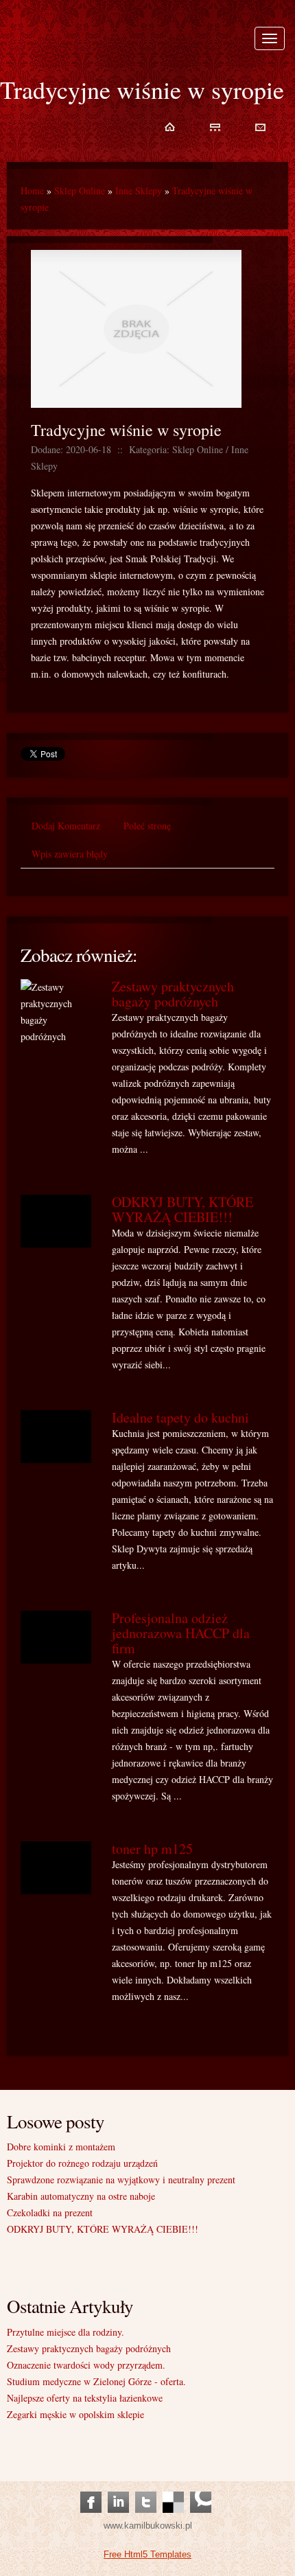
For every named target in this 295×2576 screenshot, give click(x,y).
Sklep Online (80, 191)
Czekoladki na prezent (50, 2212)
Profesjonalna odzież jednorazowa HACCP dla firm (181, 1633)
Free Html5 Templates (147, 2554)
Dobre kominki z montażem (61, 2147)
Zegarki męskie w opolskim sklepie (75, 2414)
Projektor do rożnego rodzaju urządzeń (82, 2163)
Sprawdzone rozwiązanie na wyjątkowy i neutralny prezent (121, 2180)
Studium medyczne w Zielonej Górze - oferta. (96, 2381)
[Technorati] (201, 2488)
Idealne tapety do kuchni (180, 1417)
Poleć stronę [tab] (147, 826)
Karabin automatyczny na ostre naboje (81, 2196)
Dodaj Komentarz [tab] (66, 826)
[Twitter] (146, 2488)
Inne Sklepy (139, 191)
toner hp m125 (152, 1849)
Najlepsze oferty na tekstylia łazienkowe (85, 2398)
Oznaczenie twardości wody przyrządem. (86, 2365)
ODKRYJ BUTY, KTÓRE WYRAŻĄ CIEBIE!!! (182, 1209)
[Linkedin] (118, 2488)
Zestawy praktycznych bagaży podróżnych (173, 994)
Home (32, 191)
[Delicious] (173, 2488)
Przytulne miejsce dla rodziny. (66, 2332)
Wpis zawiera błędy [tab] (70, 854)
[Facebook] (91, 2488)
